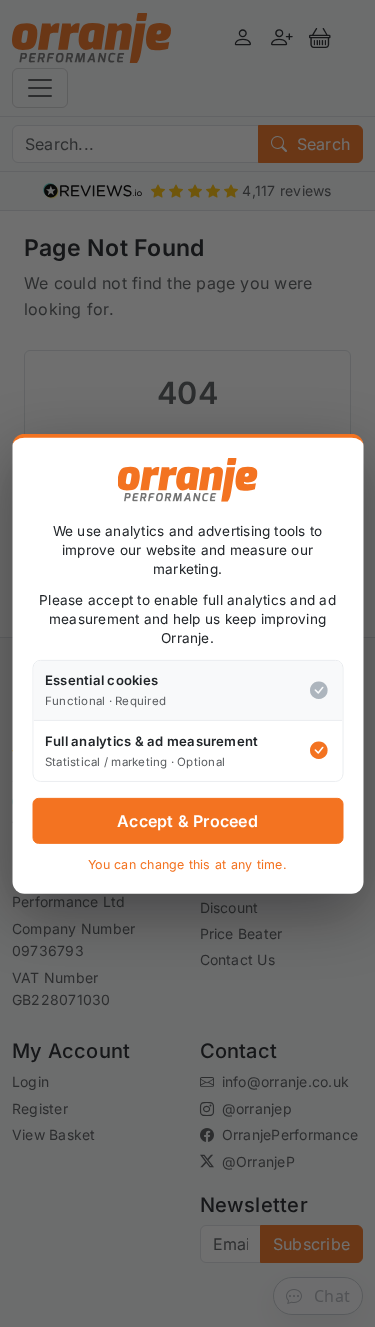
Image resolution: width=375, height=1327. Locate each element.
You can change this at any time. (187, 864)
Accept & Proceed (187, 821)
